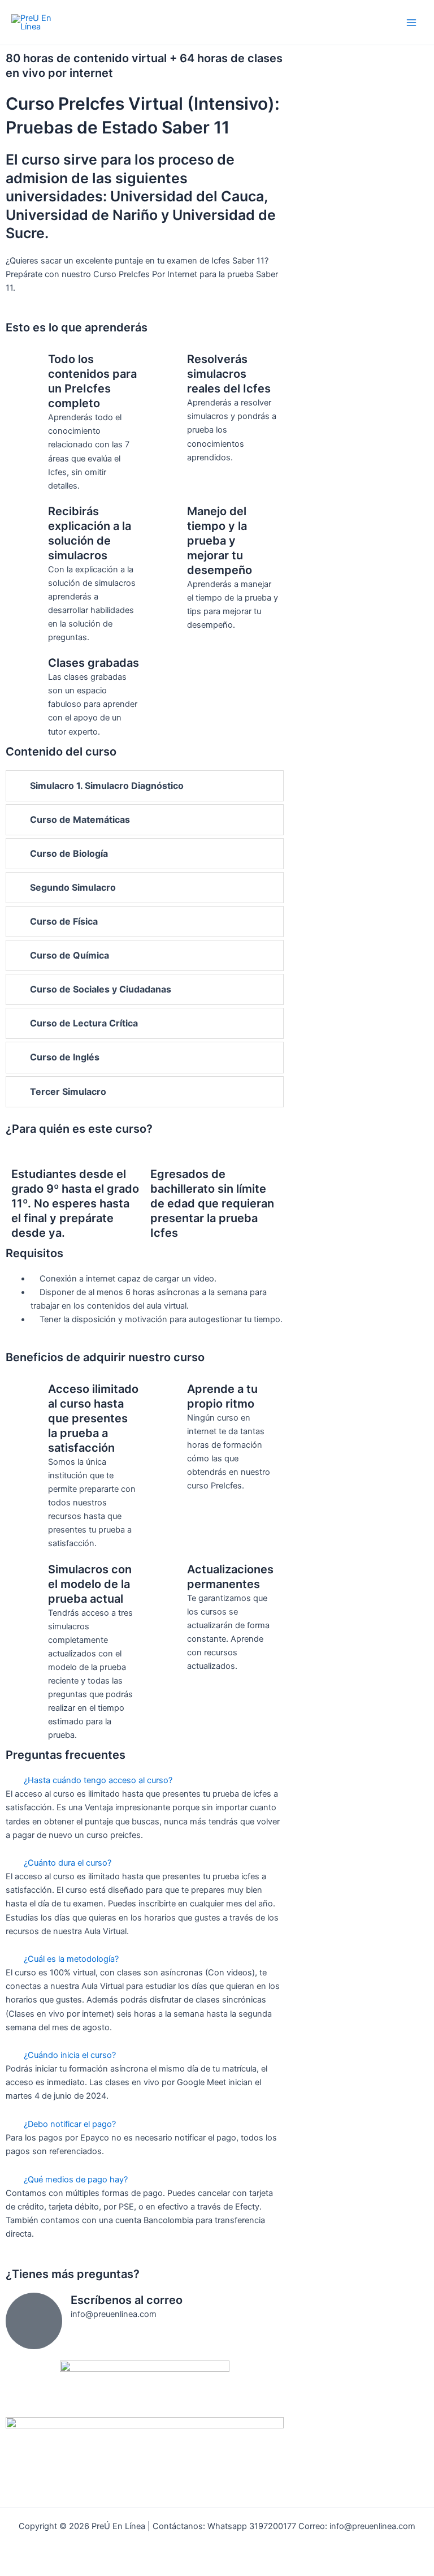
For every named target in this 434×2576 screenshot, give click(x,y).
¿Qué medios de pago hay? (76, 2180)
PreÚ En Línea (70, 22)
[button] (145, 1780)
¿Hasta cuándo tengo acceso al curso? (98, 1780)
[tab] (145, 786)
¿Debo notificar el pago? (70, 2124)
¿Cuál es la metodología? (71, 1959)
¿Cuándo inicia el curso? (70, 2055)
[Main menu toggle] (411, 22)
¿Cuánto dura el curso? (68, 1863)
